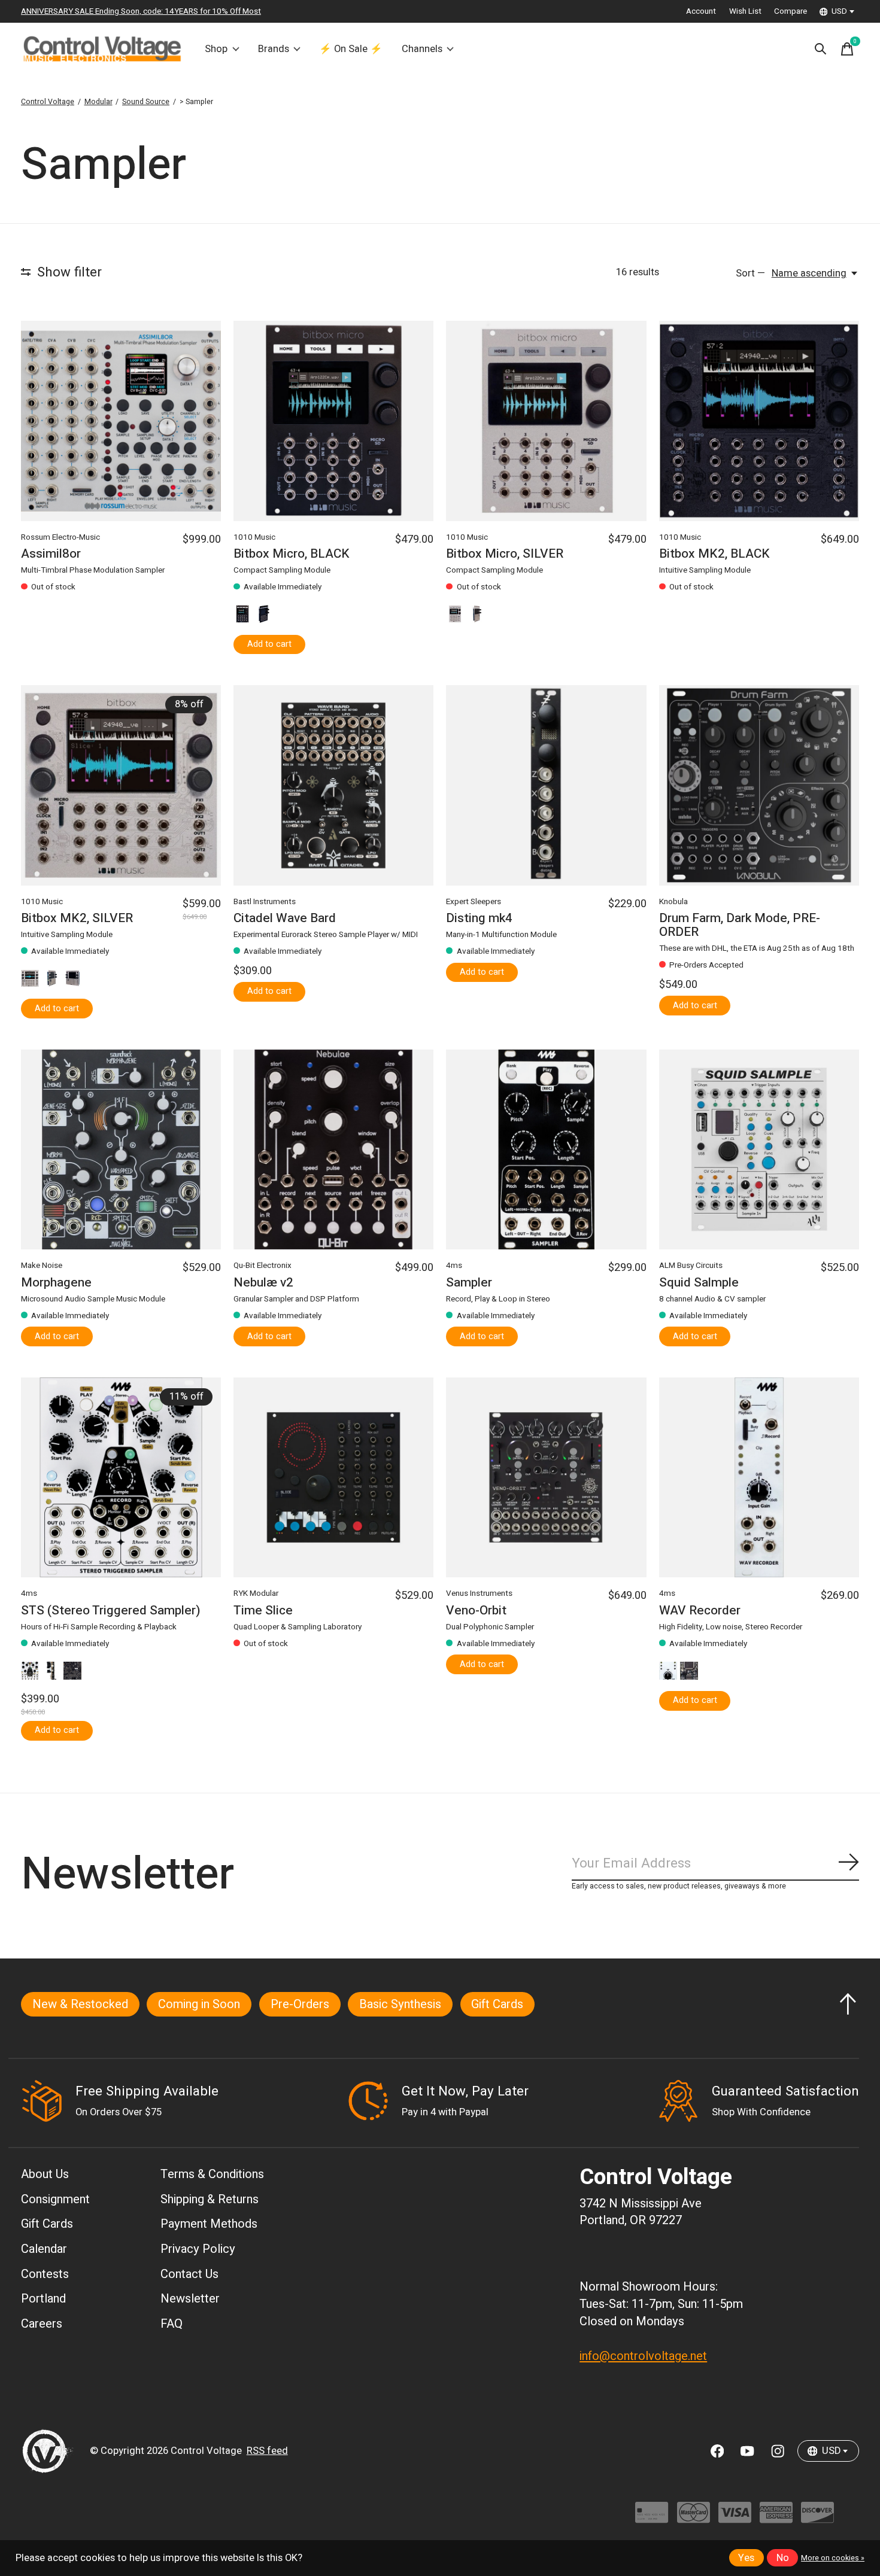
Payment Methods (209, 2224)
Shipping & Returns (210, 2199)
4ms (454, 1266)
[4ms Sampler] (546, 1149)
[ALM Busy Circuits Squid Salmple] (759, 1149)
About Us (45, 2174)
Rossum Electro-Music (60, 537)
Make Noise (42, 1266)
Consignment (55, 2199)
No (783, 2558)
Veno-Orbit (476, 1611)
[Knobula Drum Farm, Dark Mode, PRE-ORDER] (759, 785)
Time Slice (263, 1611)
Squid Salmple (699, 1283)
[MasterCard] (694, 2518)
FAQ (172, 2324)
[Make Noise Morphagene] (121, 1149)
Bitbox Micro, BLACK (292, 554)
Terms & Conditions (212, 2174)
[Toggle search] (821, 49)
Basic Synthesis (400, 2004)
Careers (42, 2324)
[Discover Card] (817, 2518)
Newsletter (190, 2299)
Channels (422, 49)
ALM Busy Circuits (691, 1266)
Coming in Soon (199, 2004)
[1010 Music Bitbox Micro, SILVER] (546, 421)
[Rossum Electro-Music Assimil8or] (121, 421)
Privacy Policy (198, 2249)
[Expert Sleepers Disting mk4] (546, 785)
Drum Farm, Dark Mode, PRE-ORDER (740, 925)
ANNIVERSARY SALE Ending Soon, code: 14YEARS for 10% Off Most (141, 11)
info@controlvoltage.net (643, 2356)
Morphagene (56, 1283)
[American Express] (776, 2518)
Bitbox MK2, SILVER (77, 918)
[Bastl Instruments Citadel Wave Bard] (333, 785)
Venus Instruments (479, 1593)
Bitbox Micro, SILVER (505, 554)
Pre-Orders (300, 2004)
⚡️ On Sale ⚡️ (351, 49)
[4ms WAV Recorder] (759, 1477)
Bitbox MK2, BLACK (714, 554)
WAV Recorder (700, 1611)
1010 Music (254, 537)
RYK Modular (256, 1593)
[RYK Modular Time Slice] (333, 1477)
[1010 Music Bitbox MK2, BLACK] (759, 421)
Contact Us (189, 2274)
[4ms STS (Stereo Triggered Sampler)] (121, 1477)
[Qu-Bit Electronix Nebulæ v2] (333, 1149)
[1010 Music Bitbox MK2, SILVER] (121, 785)
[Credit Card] (652, 2518)
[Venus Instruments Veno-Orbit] (546, 1477)
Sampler (469, 1283)
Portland (43, 2299)
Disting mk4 (479, 918)
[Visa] (735, 2518)
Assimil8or (51, 554)
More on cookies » (833, 2558)
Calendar (44, 2249)
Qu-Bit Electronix (263, 1266)
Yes (746, 2558)
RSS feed (267, 2451)
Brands (274, 49)
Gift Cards (497, 2004)
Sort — (750, 273)
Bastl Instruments (265, 902)
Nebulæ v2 (263, 1283)
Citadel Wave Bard (285, 918)
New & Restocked (80, 2004)
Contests (45, 2274)
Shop (216, 49)
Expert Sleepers (474, 902)
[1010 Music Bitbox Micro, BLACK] (333, 421)
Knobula (673, 902)
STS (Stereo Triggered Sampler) (111, 1611)
